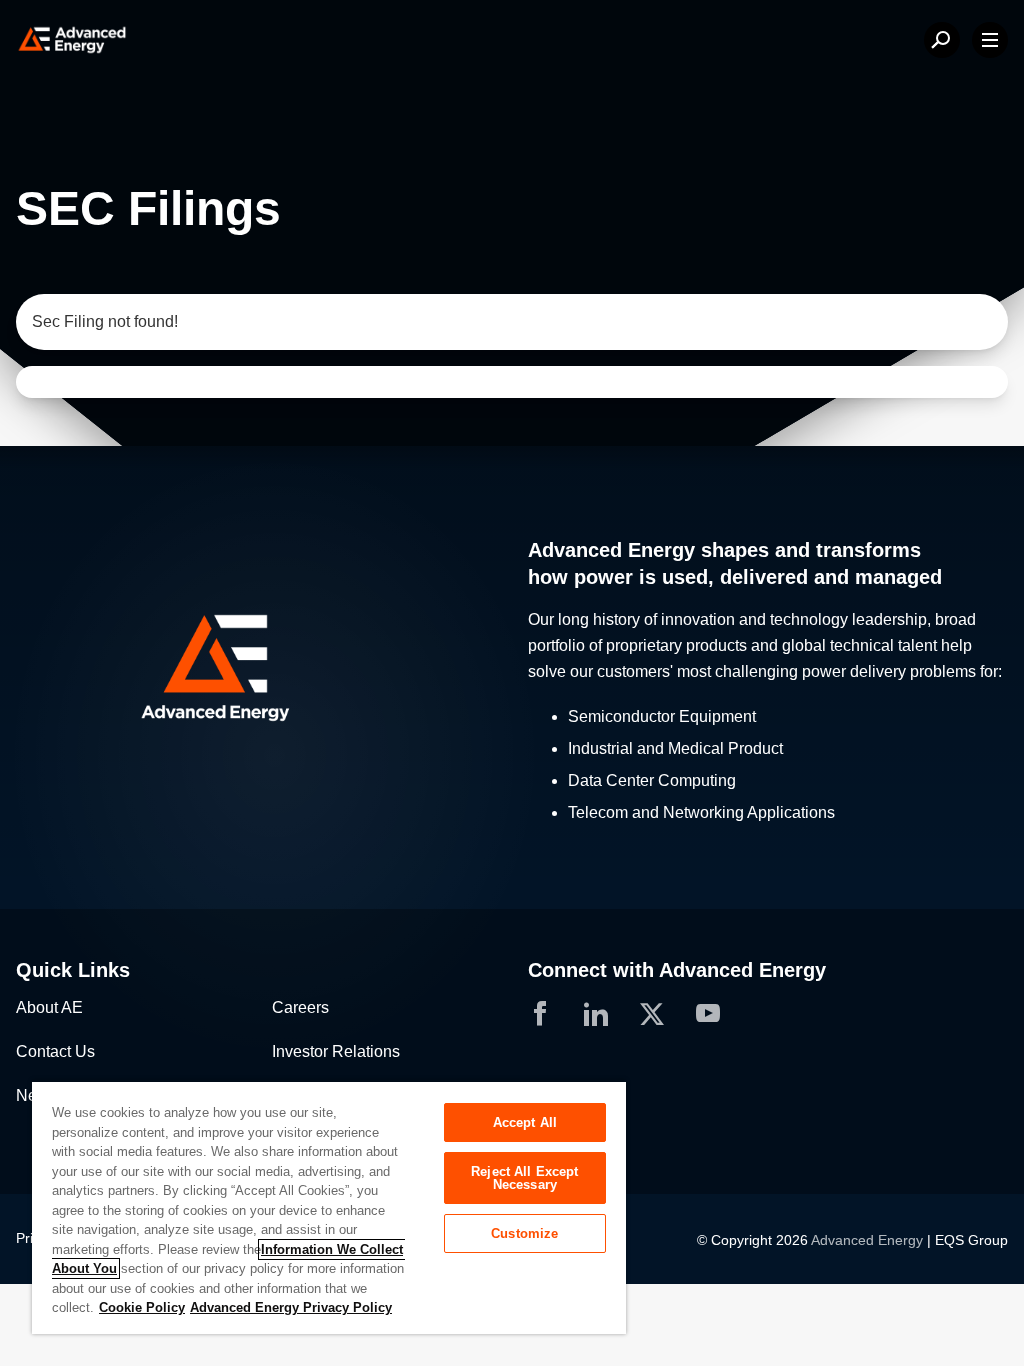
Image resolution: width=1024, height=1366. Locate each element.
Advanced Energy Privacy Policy (291, 1307)
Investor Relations (336, 1051)
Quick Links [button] (73, 970)
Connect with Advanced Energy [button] (677, 970)
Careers (300, 1007)
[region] (329, 1207)
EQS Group (971, 1240)
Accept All (525, 1122)
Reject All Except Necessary (524, 1178)
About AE (49, 1007)
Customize (524, 1233)
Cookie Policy (142, 1307)
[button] (256, 668)
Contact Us (55, 1051)
